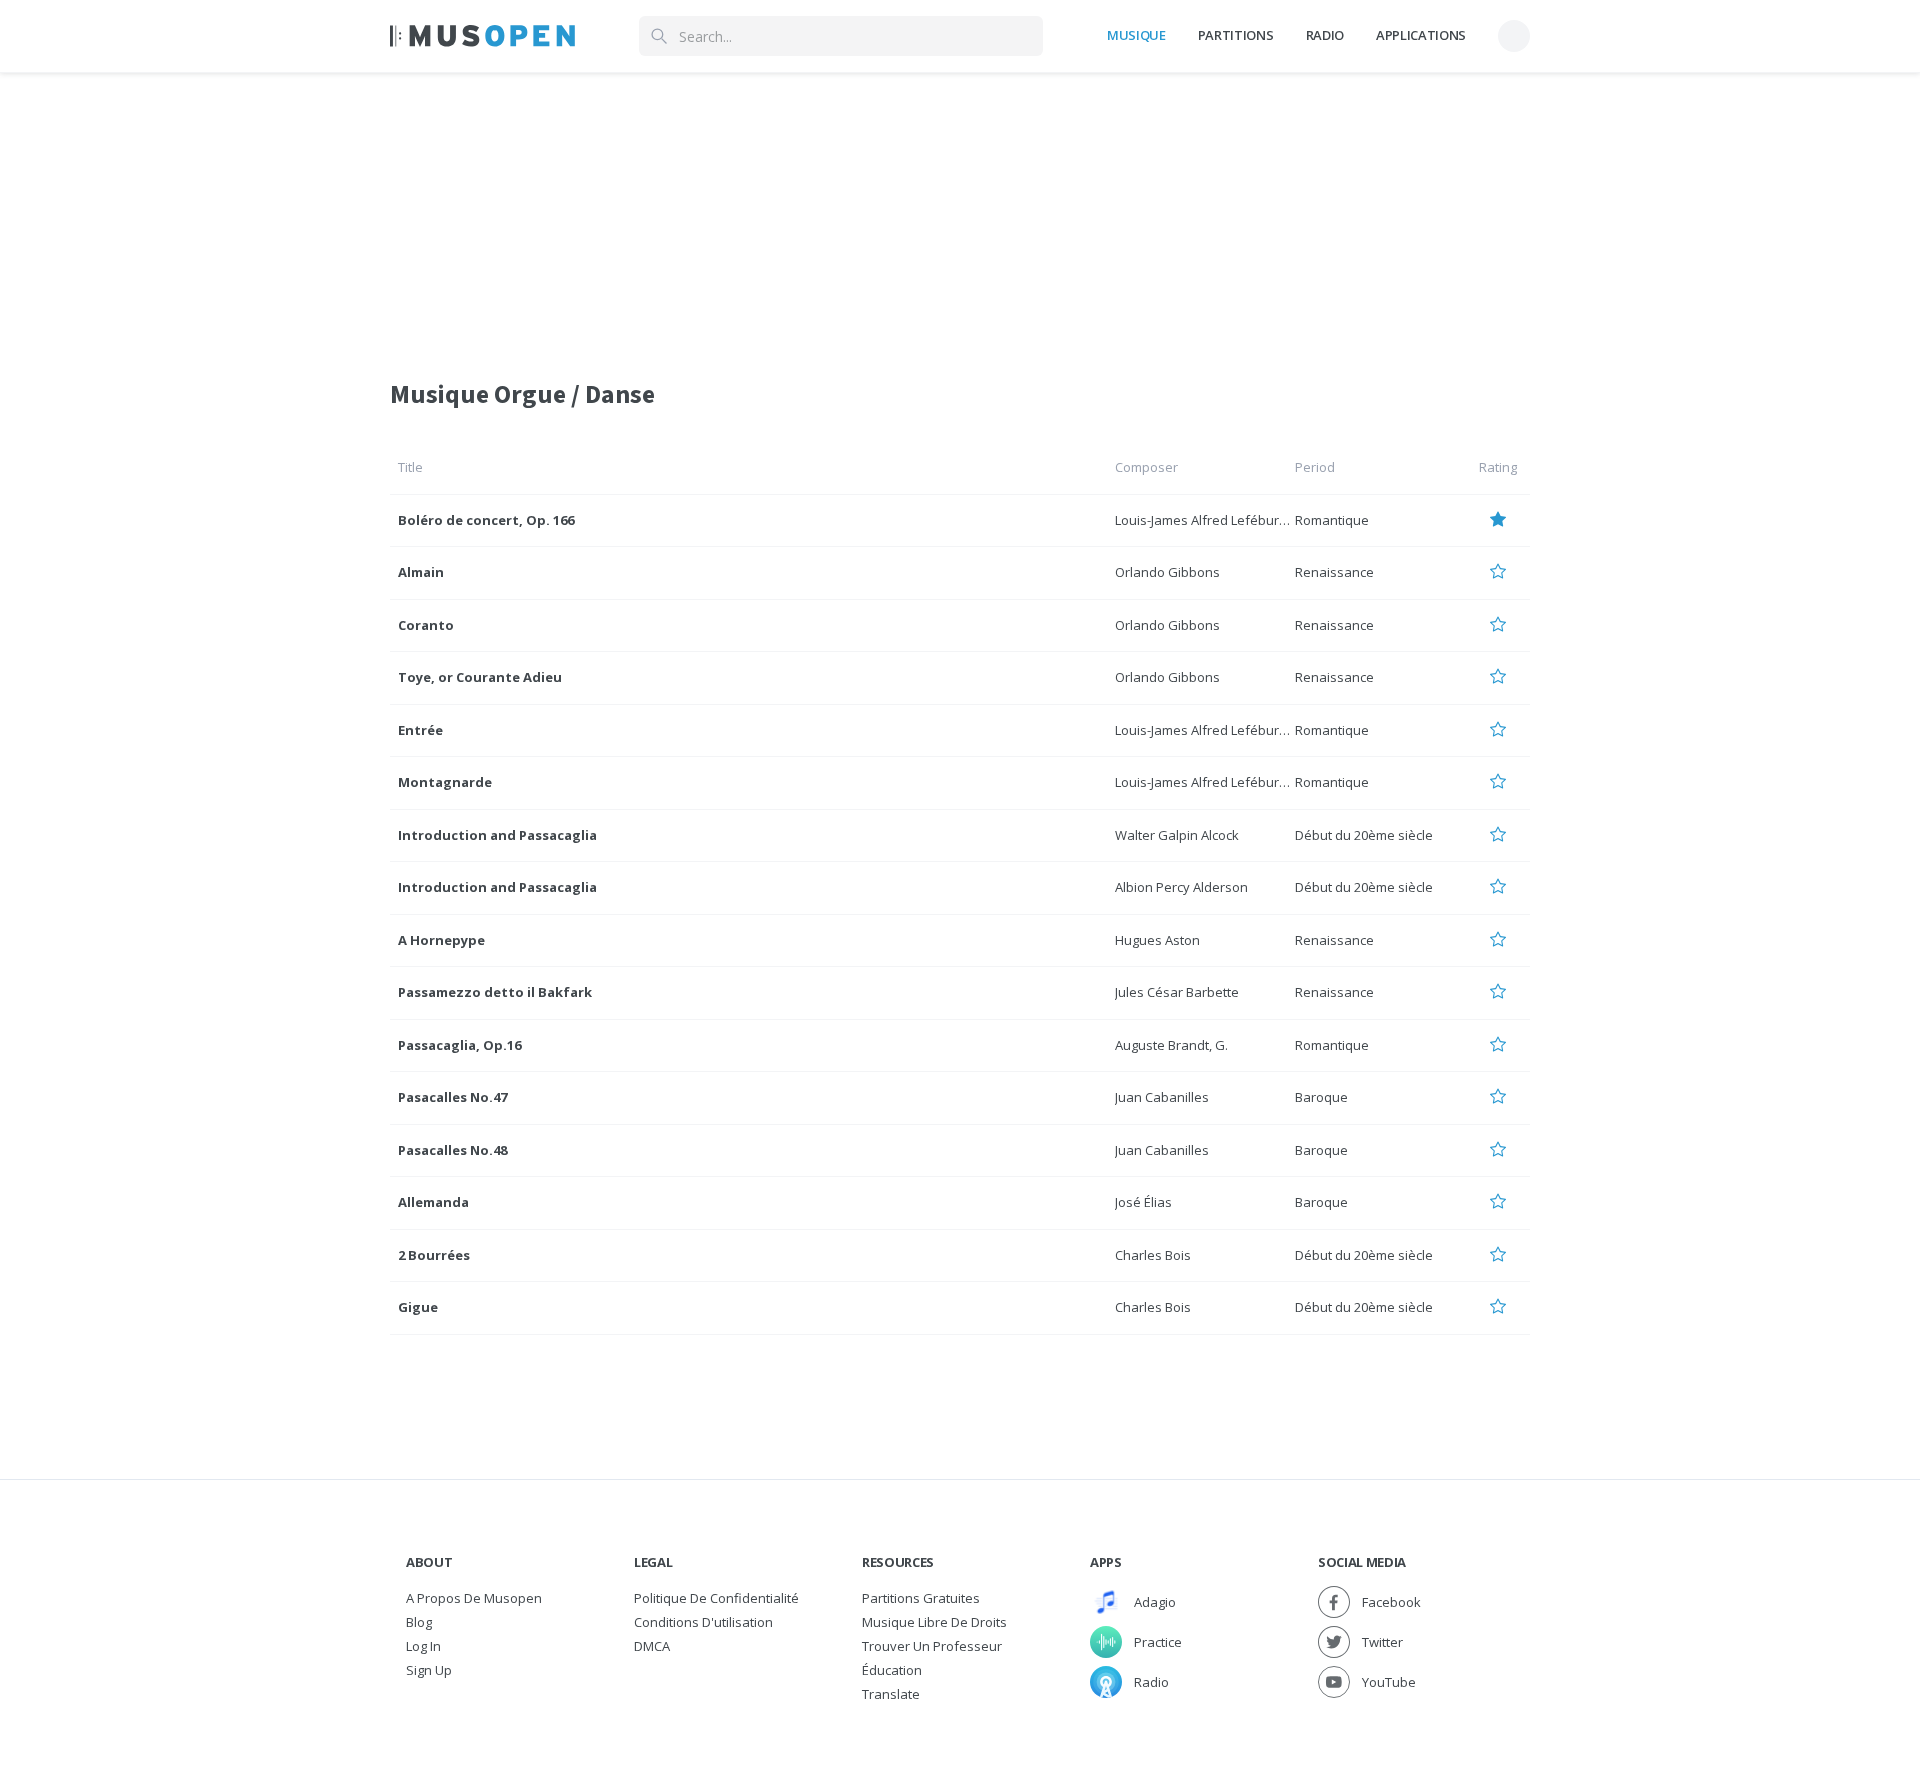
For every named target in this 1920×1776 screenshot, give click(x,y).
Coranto (426, 625)
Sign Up (429, 1670)
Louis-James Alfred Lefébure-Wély (1218, 520)
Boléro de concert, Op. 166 (486, 520)
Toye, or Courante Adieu (480, 677)
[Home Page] (482, 36)
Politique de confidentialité (716, 1598)
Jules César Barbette (1177, 992)
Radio (1325, 35)
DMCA (652, 1646)
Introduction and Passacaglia (497, 835)
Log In (423, 1646)
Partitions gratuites (921, 1598)
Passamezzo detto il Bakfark (495, 992)
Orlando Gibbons (1167, 572)
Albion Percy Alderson (1181, 887)
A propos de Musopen (474, 1598)
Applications (1421, 35)
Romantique (1332, 520)
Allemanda (433, 1202)
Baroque (1321, 1097)
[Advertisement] (960, 213)
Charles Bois (1153, 1255)
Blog (419, 1622)
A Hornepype (441, 940)
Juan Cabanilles (1162, 1097)
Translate (891, 1694)
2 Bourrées (434, 1255)
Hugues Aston (1157, 940)
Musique (1136, 35)
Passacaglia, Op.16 (459, 1045)
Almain (421, 572)
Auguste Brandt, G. (1171, 1045)
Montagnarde (445, 782)
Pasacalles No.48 (452, 1150)
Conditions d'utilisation (703, 1622)
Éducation (892, 1670)
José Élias (1143, 1202)
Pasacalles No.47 (452, 1097)
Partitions (1236, 35)
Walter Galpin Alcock (1177, 835)
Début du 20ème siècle (1364, 835)
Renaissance (1334, 572)
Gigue (418, 1307)
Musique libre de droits (934, 1622)
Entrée (420, 730)
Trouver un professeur (932, 1646)
